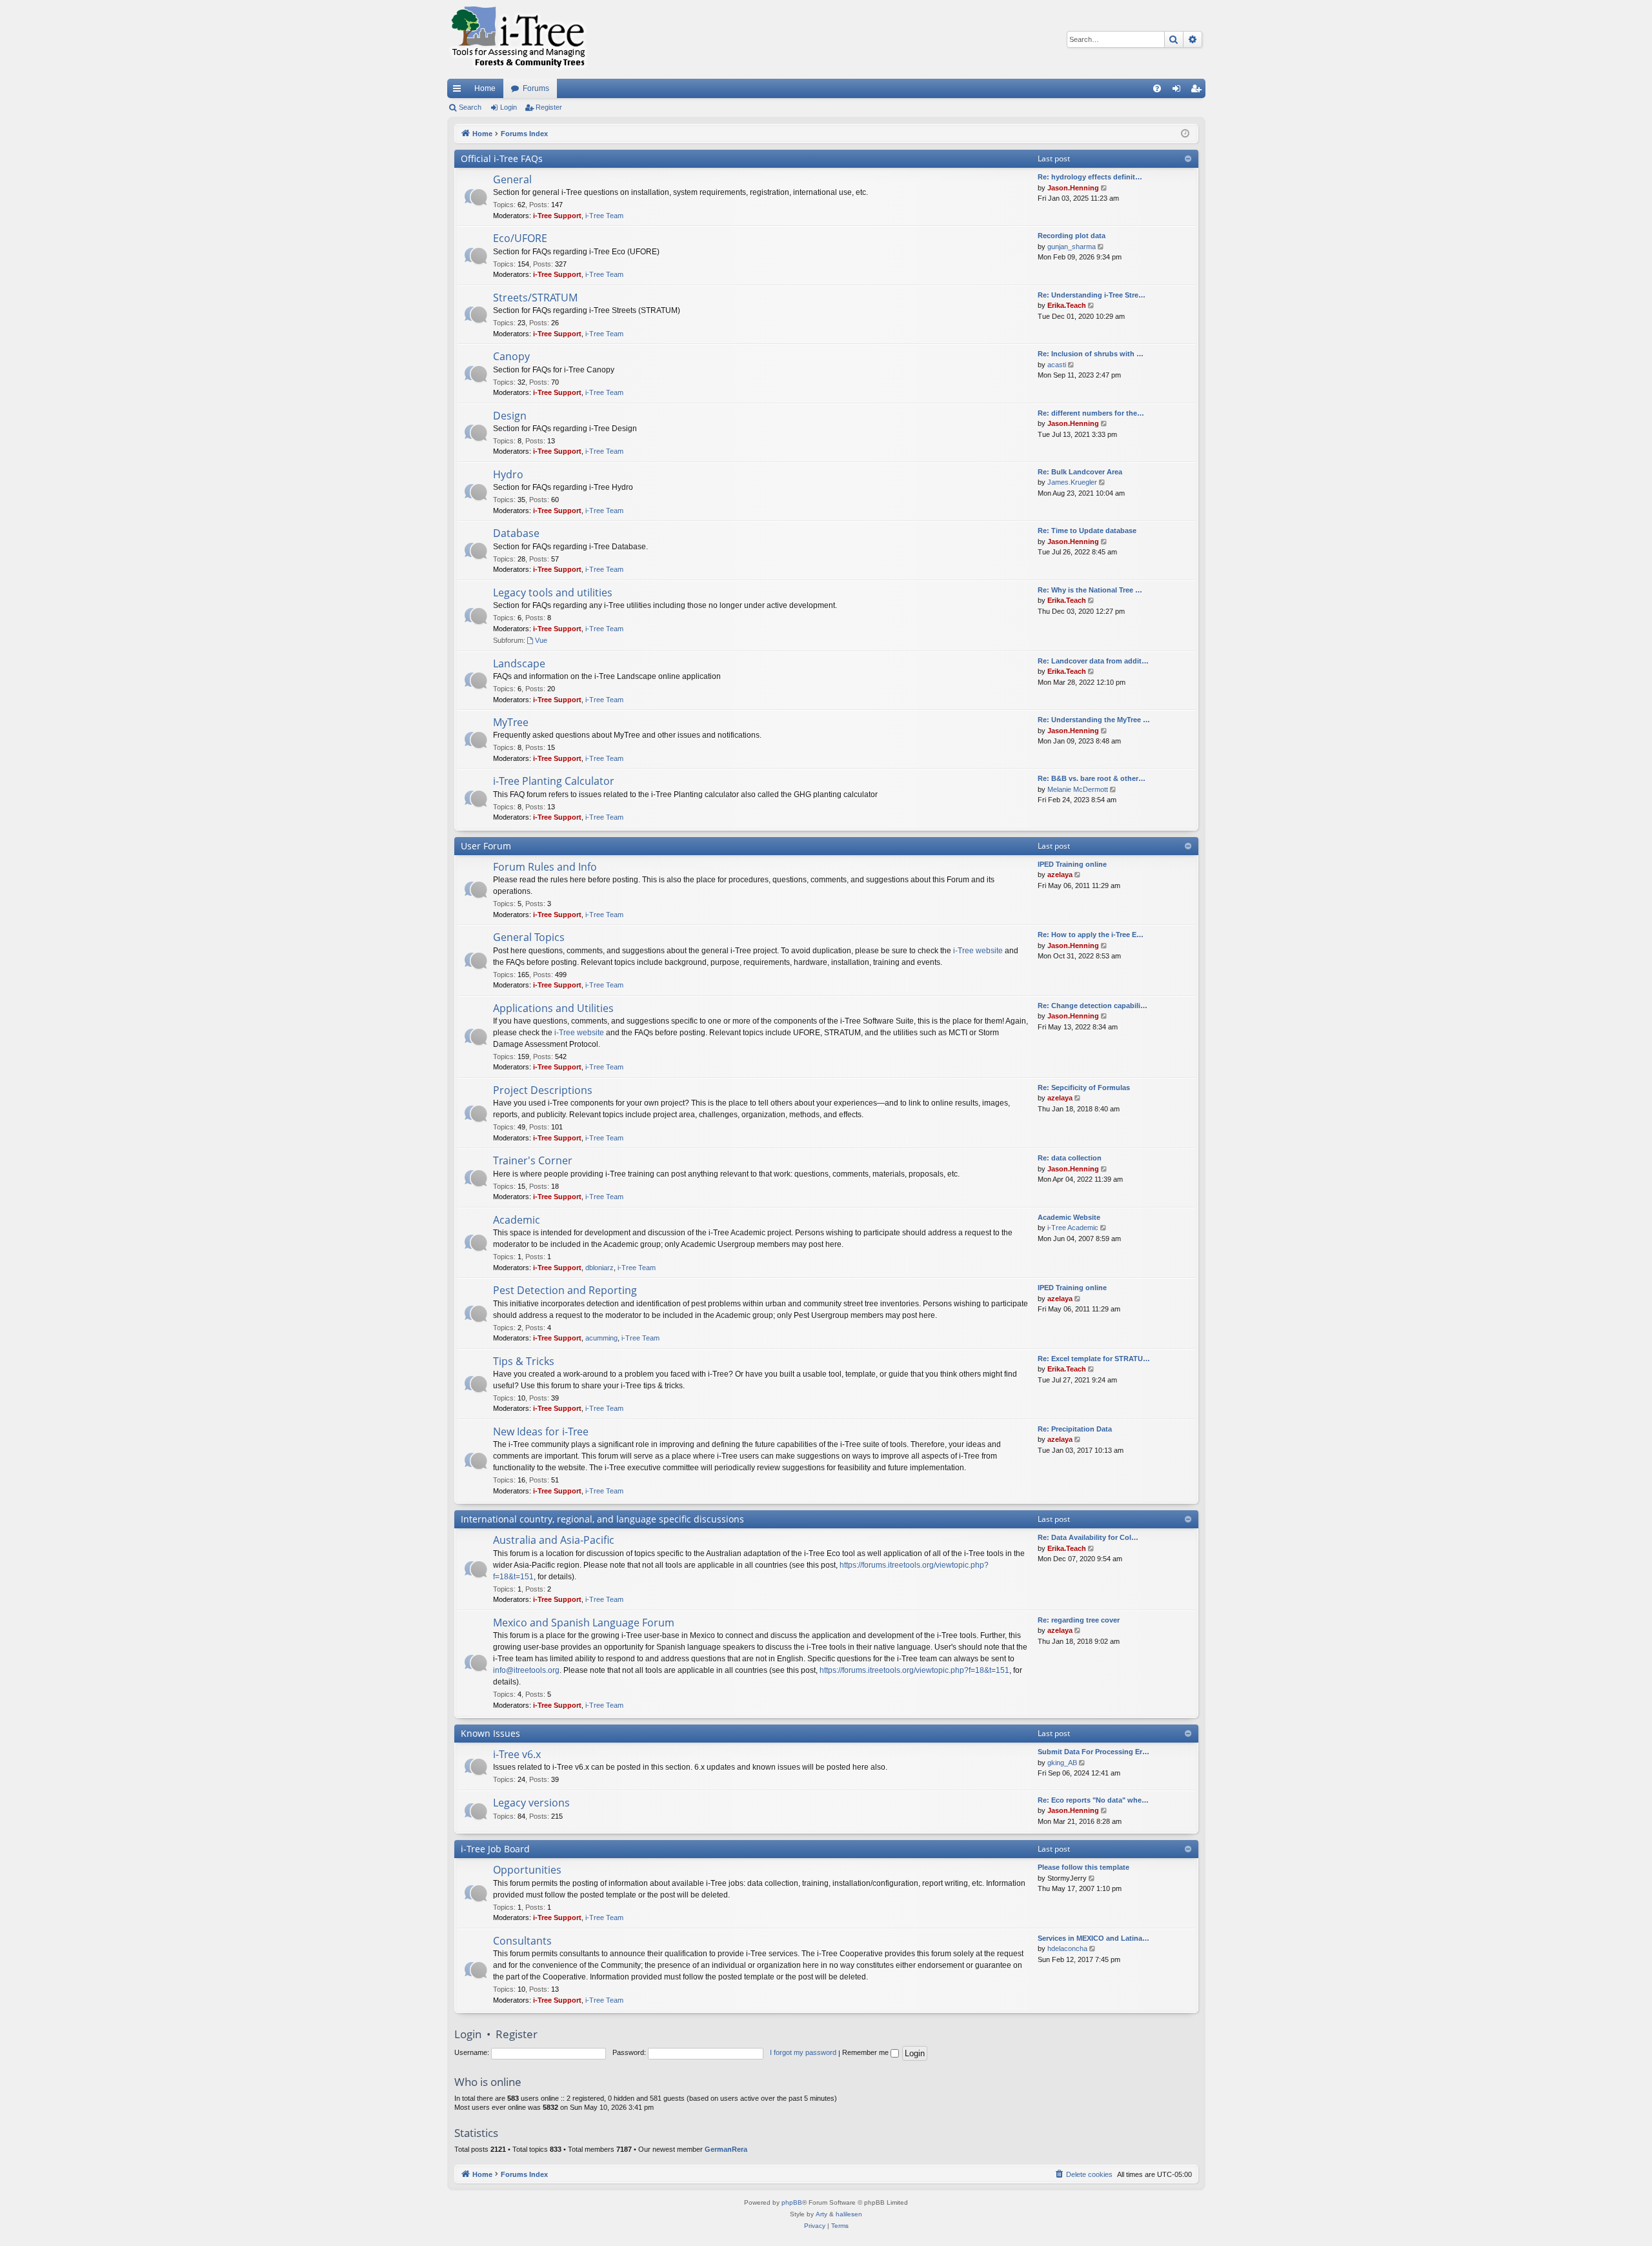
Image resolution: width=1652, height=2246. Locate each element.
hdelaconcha (1067, 1948)
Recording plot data (1072, 236)
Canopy (511, 356)
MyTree (511, 722)
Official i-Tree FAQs (502, 158)
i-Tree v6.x (517, 1754)
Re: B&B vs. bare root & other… (1092, 778)
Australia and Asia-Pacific (554, 1540)
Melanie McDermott (1078, 789)
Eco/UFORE (520, 238)
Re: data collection (1070, 1158)
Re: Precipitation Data (1075, 1429)
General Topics (529, 937)
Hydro (508, 474)
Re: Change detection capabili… (1093, 1006)
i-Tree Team (604, 216)
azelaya (1060, 875)
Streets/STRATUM (535, 298)
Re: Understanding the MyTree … (1094, 720)
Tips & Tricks (524, 1361)
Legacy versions (531, 1803)
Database (516, 533)
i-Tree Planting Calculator (554, 781)
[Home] (518, 39)
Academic (517, 1220)
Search (470, 107)
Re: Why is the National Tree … (1090, 590)
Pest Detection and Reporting (565, 1290)
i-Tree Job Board (495, 1849)
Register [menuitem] (1198, 91)
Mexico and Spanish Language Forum (584, 1623)
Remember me (866, 2052)
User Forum (486, 846)
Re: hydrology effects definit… (1090, 177)
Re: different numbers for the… (1091, 413)
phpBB (792, 2202)
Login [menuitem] (1179, 91)
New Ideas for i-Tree (541, 1432)
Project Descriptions (543, 1090)
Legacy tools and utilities (553, 592)
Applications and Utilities (553, 1008)
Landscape (519, 663)
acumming (601, 1338)
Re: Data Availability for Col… (1088, 1537)
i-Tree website (978, 951)
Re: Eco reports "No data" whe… (1093, 1800)
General (512, 179)
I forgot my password (803, 2052)
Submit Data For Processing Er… (1093, 1752)
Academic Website (1069, 1217)
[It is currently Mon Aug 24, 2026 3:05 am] (1185, 134)
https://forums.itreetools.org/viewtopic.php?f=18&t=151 (914, 1670)
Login (509, 107)
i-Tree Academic (1073, 1228)
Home (485, 88)
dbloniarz (599, 1268)
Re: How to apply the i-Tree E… (1091, 935)
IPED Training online (1072, 864)
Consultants (522, 1941)
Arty (821, 2214)
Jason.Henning (1073, 188)
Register (549, 107)
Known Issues (490, 1733)
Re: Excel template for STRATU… (1094, 1359)
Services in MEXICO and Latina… (1093, 1938)
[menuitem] (1157, 88)
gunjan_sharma (1072, 247)
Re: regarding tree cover (1079, 1620)
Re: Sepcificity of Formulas (1084, 1088)
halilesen (849, 2214)
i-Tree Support (557, 216)
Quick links (459, 91)
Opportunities (527, 1870)
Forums (536, 88)
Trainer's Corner (533, 1160)
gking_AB (1062, 1763)
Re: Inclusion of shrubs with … (1091, 354)
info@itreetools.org (526, 1670)
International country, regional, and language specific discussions (602, 1519)
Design (510, 416)
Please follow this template (1083, 1867)
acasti (1057, 365)
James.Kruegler (1072, 482)
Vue (541, 640)
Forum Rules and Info (545, 867)
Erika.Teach (1067, 305)
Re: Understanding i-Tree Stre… (1092, 295)
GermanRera (726, 2149)
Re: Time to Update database (1087, 531)
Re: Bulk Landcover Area (1080, 472)
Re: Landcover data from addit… (1093, 661)
